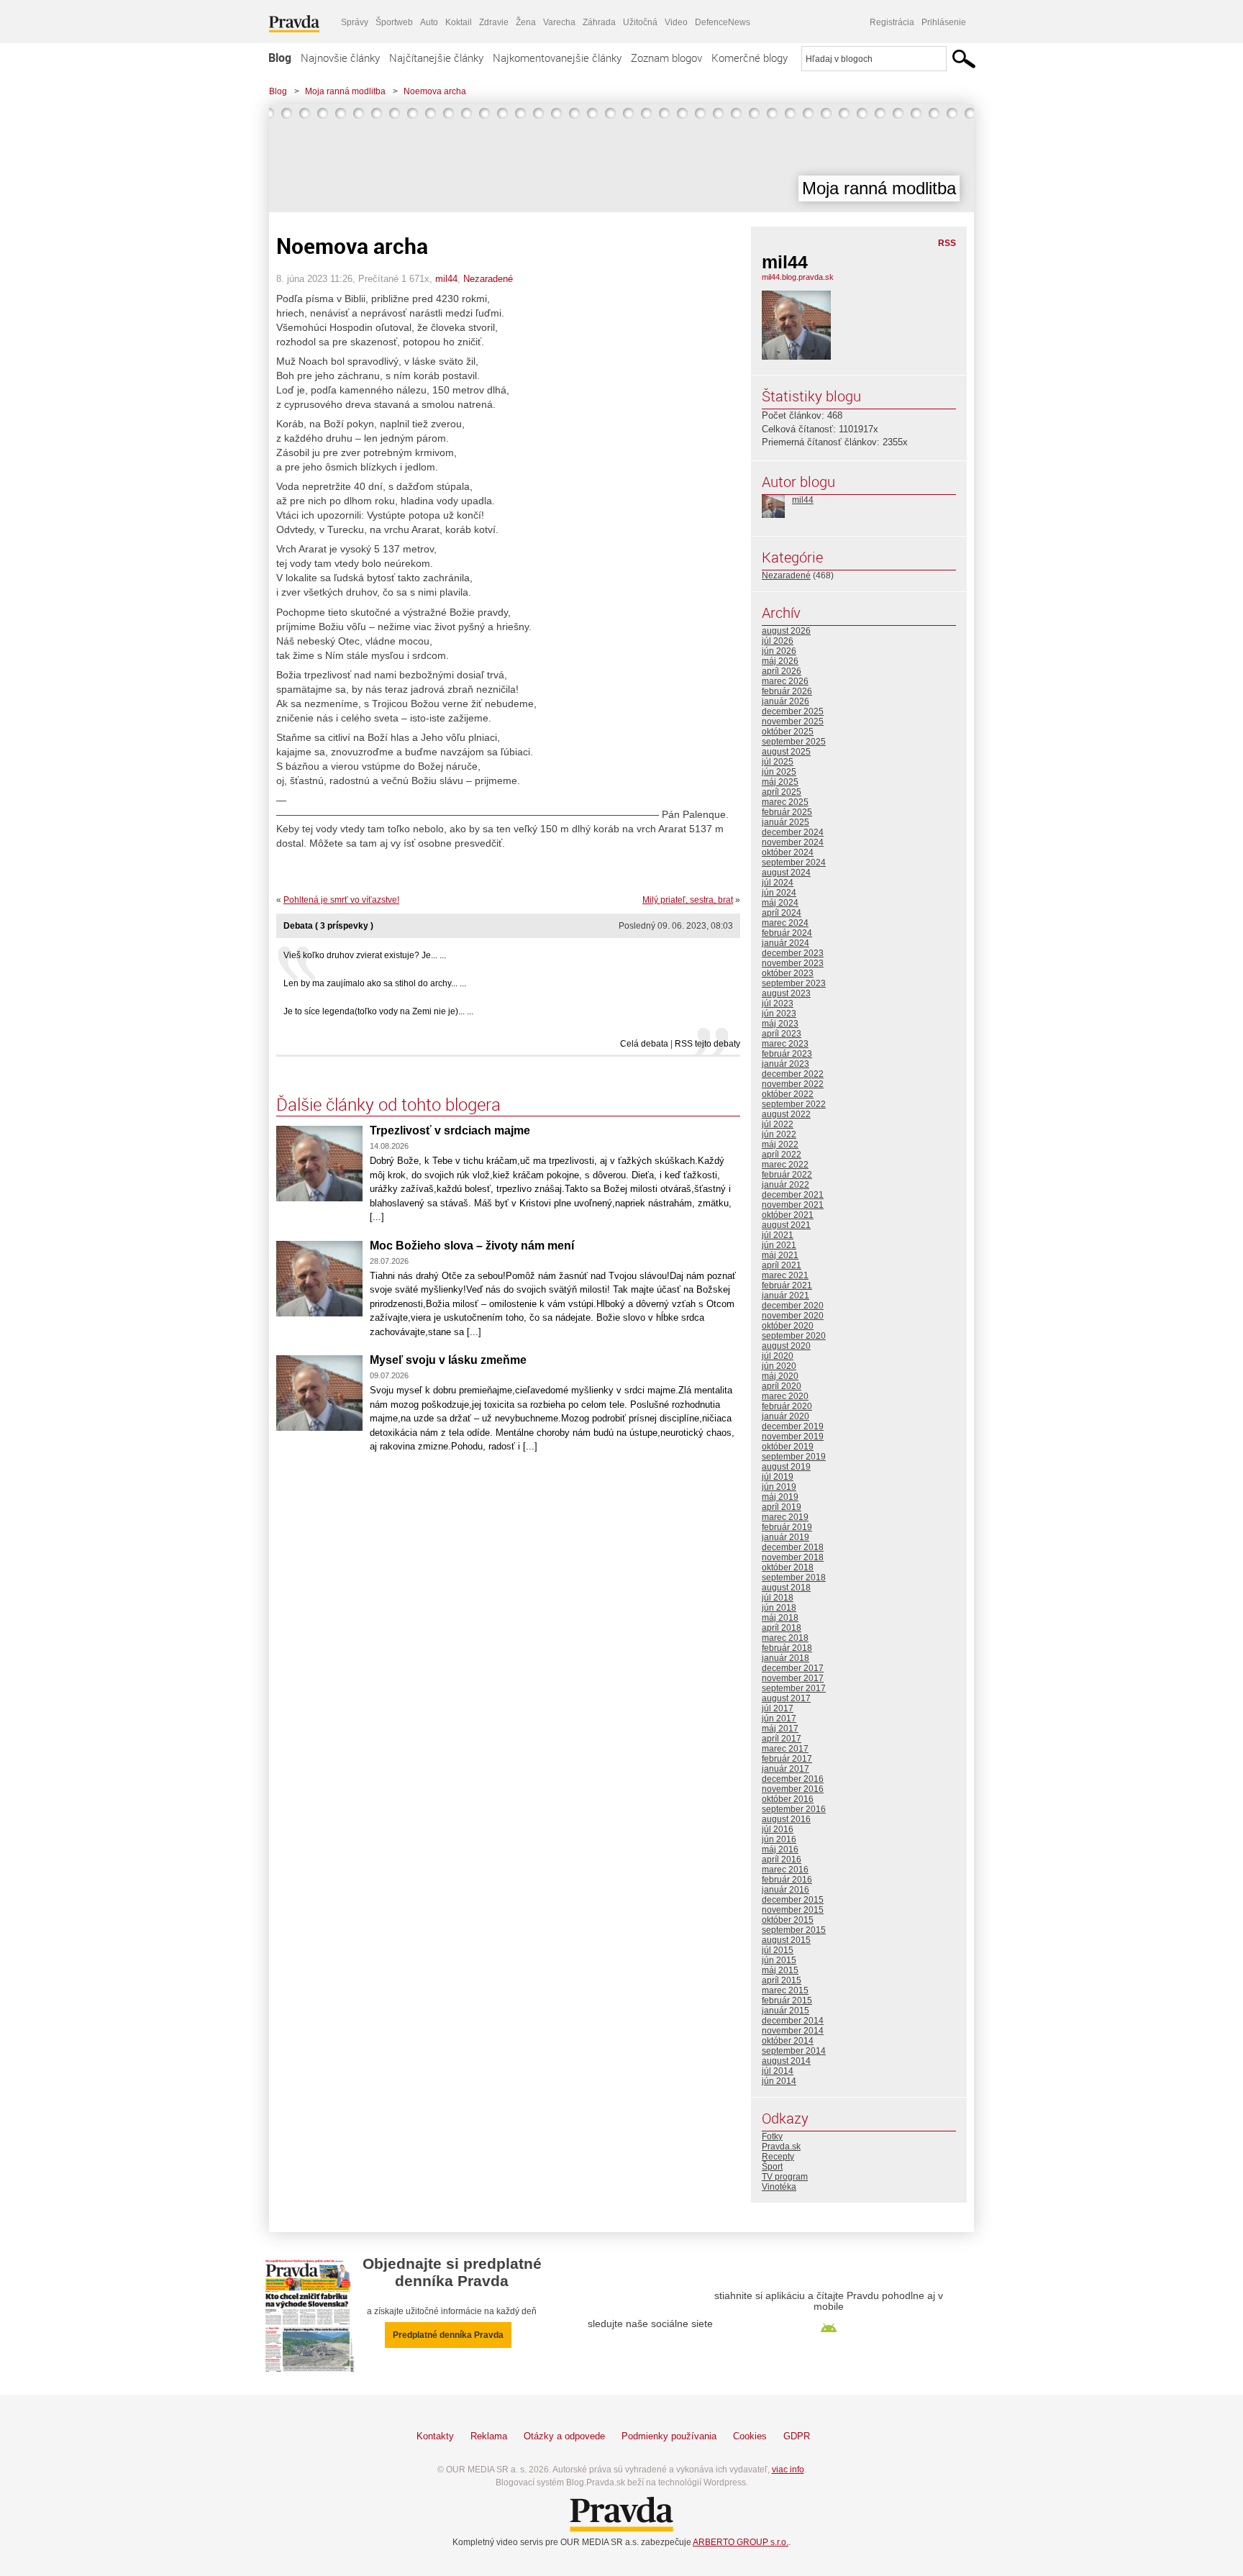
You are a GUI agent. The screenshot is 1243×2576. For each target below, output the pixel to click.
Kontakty (435, 2436)
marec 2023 (785, 1044)
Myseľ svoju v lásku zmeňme (448, 1360)
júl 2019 (778, 1477)
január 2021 (786, 1296)
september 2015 (794, 1930)
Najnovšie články (340, 58)
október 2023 (788, 973)
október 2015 (788, 1920)
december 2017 (793, 1668)
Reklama (489, 2436)
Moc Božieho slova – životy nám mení (472, 1246)
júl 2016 (778, 1829)
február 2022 (787, 1175)
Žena (526, 22)
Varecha (559, 22)
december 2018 (793, 1547)
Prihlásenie (944, 22)
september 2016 (794, 1809)
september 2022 (794, 1104)
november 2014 (793, 2031)
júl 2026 (778, 641)
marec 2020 (785, 1396)
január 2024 (786, 943)
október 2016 (788, 1799)
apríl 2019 (782, 1507)
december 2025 (793, 711)
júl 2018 (778, 1598)
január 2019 (786, 1537)
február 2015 (787, 2001)
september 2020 (794, 1336)
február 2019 (787, 1527)
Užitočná (640, 22)
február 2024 (787, 933)
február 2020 (787, 1406)
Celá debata (644, 1044)
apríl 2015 (782, 1980)
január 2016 (786, 1890)
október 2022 (788, 1094)
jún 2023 (779, 1014)
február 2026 (787, 691)
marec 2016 (785, 1870)
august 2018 (786, 1588)
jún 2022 (779, 1134)
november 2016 (793, 1789)
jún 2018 (779, 1608)
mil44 (446, 279)
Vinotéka (779, 2187)
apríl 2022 (782, 1155)
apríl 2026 (782, 671)
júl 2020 (778, 1356)
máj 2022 (780, 1144)
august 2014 (786, 2061)
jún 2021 (779, 1245)
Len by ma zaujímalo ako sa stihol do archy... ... (375, 983)
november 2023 (793, 963)
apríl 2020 (782, 1386)
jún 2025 (779, 772)
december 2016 (793, 1779)
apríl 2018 (782, 1628)
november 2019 (793, 1437)
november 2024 (793, 842)
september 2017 (794, 1688)
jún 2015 (779, 1960)
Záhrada (599, 22)
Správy (355, 22)
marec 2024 (785, 923)
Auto (429, 22)
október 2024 (788, 852)
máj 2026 (780, 661)
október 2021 (788, 1215)
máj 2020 (780, 1376)
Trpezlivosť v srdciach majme (450, 1130)
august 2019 (786, 1467)
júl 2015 (778, 1950)
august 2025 (786, 752)
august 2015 (786, 1940)
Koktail (459, 22)
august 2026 (786, 631)
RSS (947, 243)
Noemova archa (435, 91)
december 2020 (793, 1306)
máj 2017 (780, 1729)
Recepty (778, 2157)
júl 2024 (778, 883)
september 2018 (794, 1578)
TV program (785, 2177)
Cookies (750, 2436)
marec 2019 (785, 1517)
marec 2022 (785, 1165)
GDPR (797, 2436)
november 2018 (793, 1557)
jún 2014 (779, 2081)
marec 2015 (785, 1990)
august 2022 (786, 1114)
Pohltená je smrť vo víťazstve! (341, 900)
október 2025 (788, 732)
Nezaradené (488, 279)
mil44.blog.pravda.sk (798, 277)
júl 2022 (778, 1124)
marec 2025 (785, 802)
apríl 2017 (782, 1739)
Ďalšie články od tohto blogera (388, 1104)
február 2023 (787, 1054)
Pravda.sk (781, 2147)
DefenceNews (723, 22)
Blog (280, 58)
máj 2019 (780, 1497)
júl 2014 (778, 2071)
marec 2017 (785, 1749)
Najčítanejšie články (436, 58)
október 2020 (788, 1326)
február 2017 (787, 1759)
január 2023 (786, 1064)
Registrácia (892, 22)
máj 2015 (780, 1970)
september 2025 (794, 742)
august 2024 (786, 873)
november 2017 (793, 1678)
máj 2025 (780, 782)
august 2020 (786, 1346)
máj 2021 (780, 1255)
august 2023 (786, 993)
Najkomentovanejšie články (557, 58)
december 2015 (793, 1900)
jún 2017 (779, 1719)
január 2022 (786, 1185)
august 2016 (786, 1819)
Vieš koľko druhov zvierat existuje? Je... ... (365, 955)
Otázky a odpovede (564, 2436)
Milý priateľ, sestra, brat (688, 900)
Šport (772, 2167)
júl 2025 (778, 762)
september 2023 (794, 983)
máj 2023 (780, 1024)
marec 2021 (785, 1275)
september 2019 (794, 1457)
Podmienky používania (669, 2436)
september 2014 (794, 2051)
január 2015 (786, 2011)
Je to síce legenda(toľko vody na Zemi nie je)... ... (378, 1011)
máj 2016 (780, 1849)
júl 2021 (778, 1235)
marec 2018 (785, 1638)
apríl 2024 (782, 913)
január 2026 (786, 701)
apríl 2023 (782, 1034)
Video (676, 22)
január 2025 (786, 822)
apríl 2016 (782, 1860)
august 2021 (786, 1225)
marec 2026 (785, 681)
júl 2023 (778, 1003)
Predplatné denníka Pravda (448, 2335)
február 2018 (787, 1648)
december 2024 (793, 832)
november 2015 (793, 1910)
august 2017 (786, 1698)
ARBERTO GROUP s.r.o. (741, 2542)
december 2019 (793, 1426)
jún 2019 (779, 1487)
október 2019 (788, 1447)
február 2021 (787, 1285)
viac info (788, 2470)
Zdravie (494, 22)
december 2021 (793, 1195)
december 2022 (793, 1074)
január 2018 (786, 1658)
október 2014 (788, 2041)
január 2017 (786, 1769)
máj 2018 (780, 1618)
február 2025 (787, 812)
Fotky (772, 2136)
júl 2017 (778, 1708)
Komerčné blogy (750, 58)
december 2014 (793, 2021)
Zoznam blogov (666, 58)
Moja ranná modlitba (345, 91)
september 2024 (794, 863)
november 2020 (793, 1316)
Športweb (394, 22)
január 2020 (786, 1416)
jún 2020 (779, 1366)
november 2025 (793, 722)
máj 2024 (780, 903)
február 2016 (787, 1880)
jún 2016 (779, 1839)
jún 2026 (779, 651)
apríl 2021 (782, 1265)
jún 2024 (779, 893)
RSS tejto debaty (707, 1044)
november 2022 (793, 1084)
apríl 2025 (782, 792)
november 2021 (793, 1205)
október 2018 (788, 1567)
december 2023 (793, 953)
